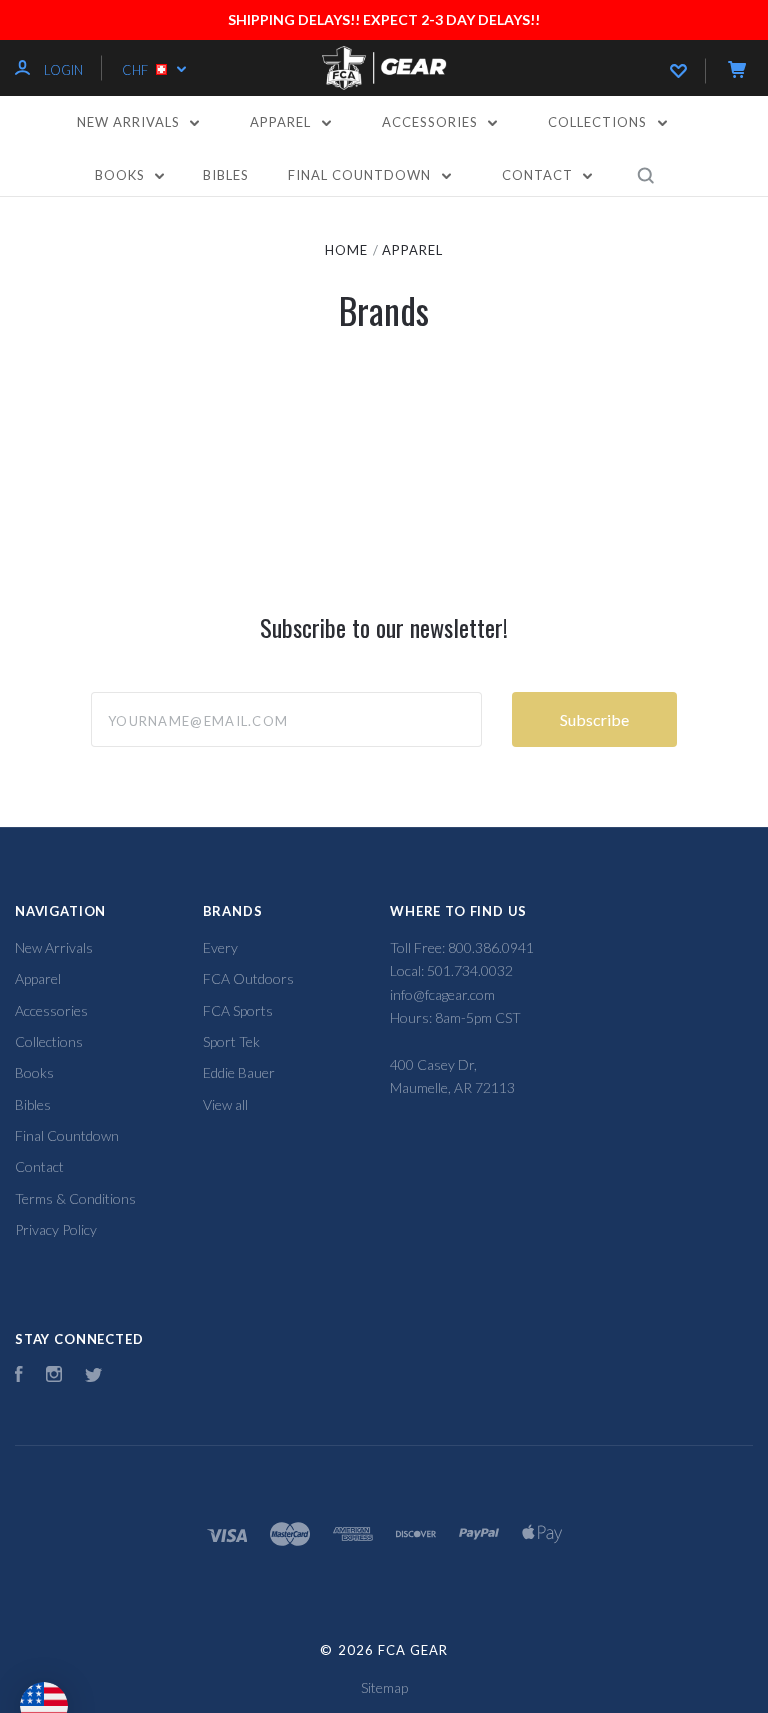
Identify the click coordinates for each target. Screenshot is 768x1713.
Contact (539, 175)
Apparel (282, 122)
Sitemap (384, 1687)
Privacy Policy (56, 1229)
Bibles (226, 175)
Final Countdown (361, 175)
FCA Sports (238, 1010)
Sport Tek (231, 1041)
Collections (599, 122)
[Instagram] (54, 1376)
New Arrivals (130, 122)
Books (122, 175)
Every (220, 947)
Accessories (432, 122)
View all (225, 1104)
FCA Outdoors (248, 978)
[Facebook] (19, 1376)
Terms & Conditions (75, 1198)
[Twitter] (94, 1376)
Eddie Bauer (239, 1072)
